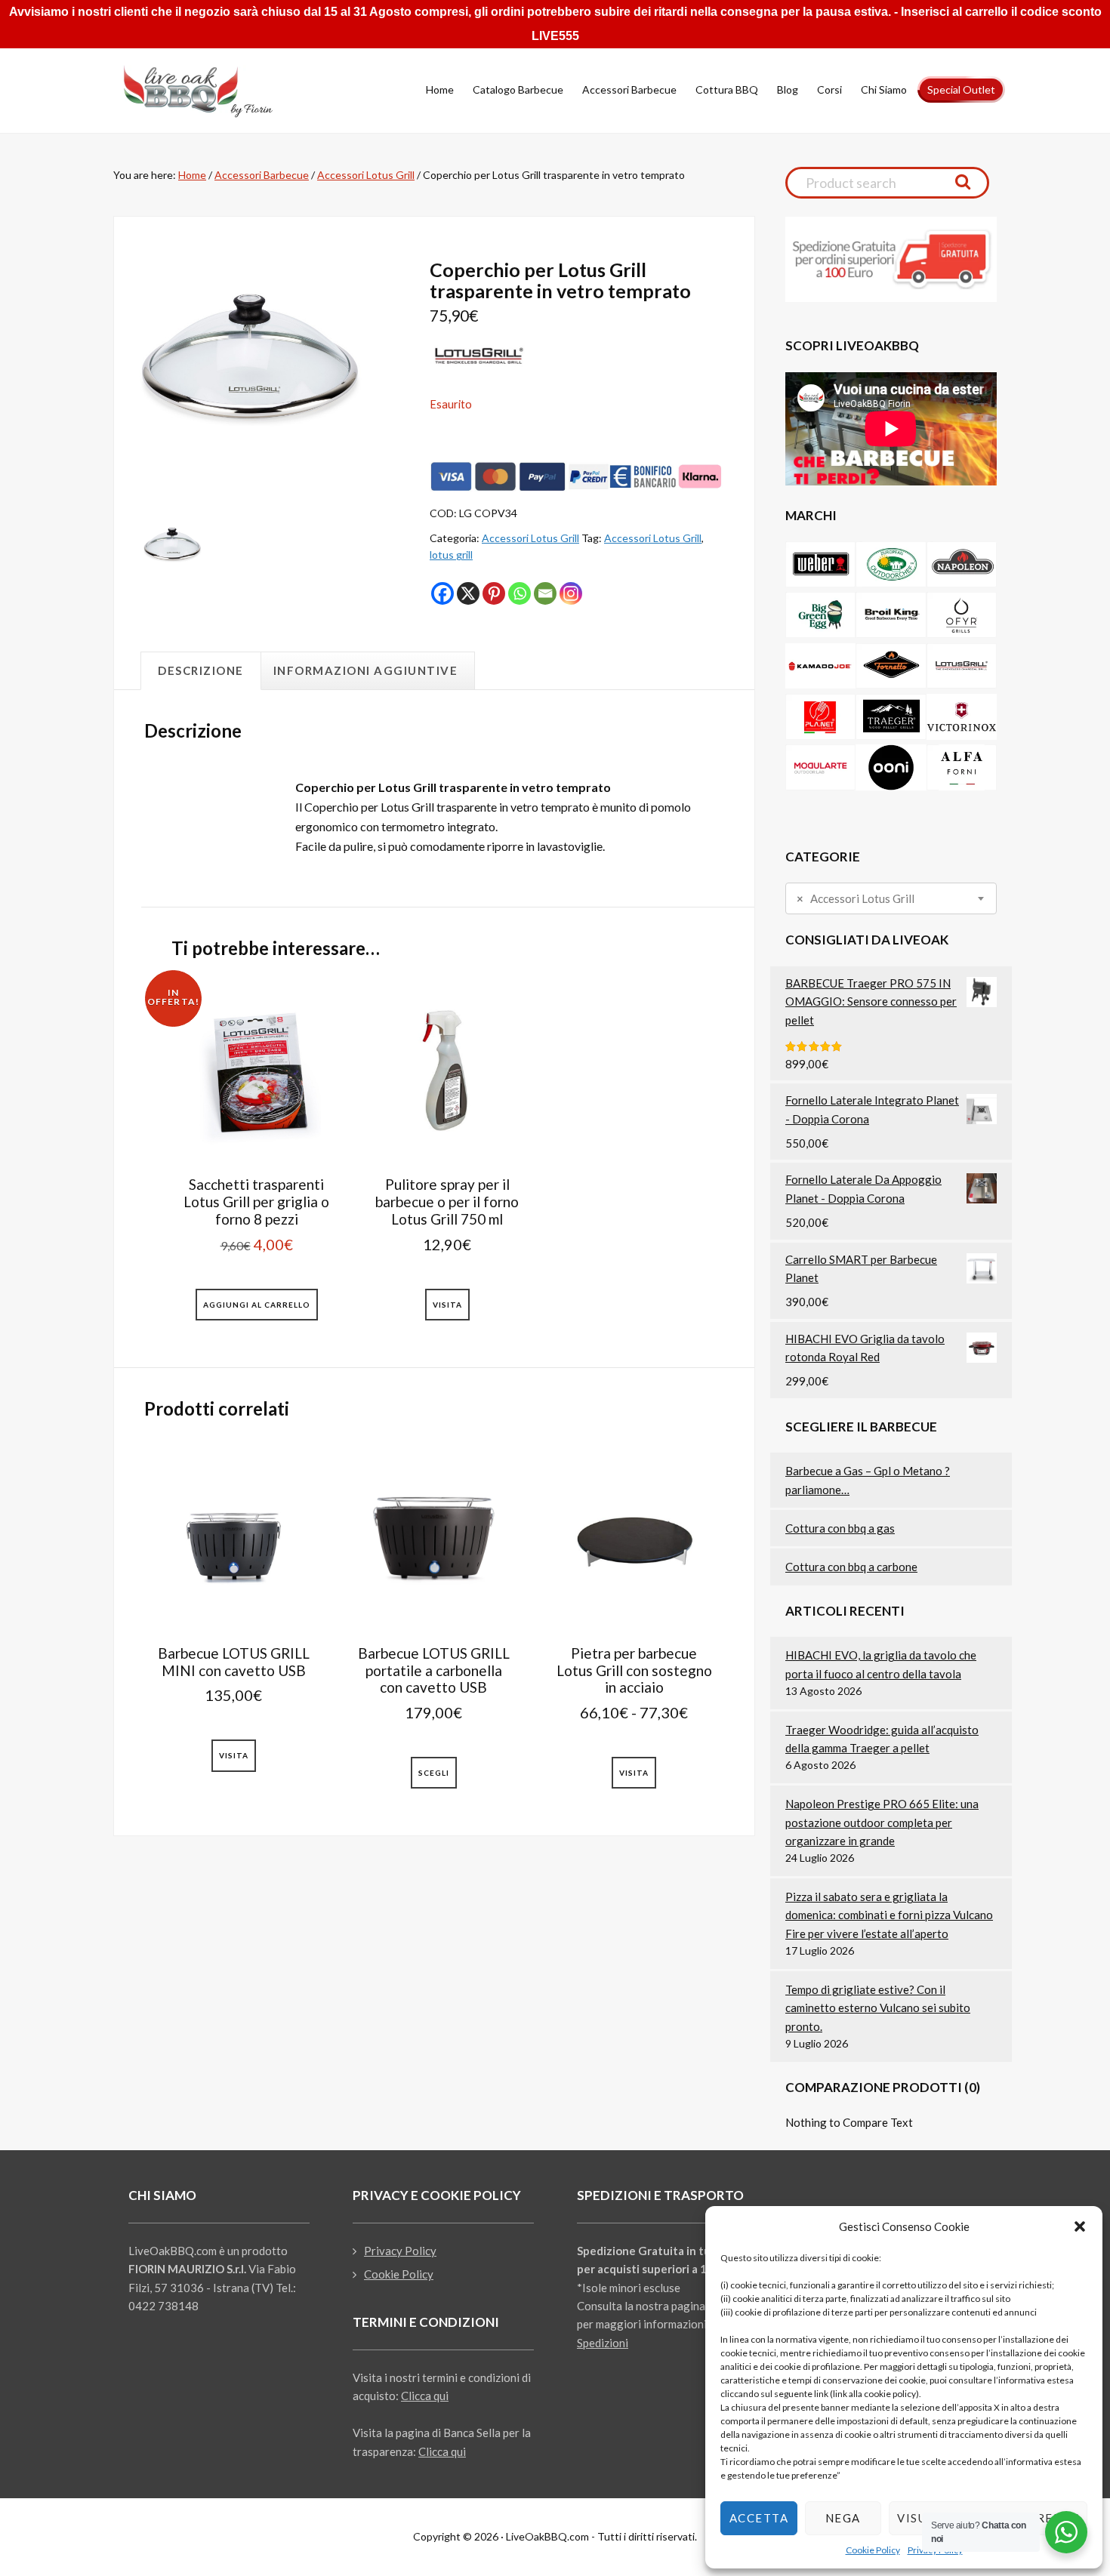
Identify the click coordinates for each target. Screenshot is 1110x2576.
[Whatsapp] (520, 593)
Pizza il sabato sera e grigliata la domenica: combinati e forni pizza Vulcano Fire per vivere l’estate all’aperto (889, 1915)
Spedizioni (603, 2343)
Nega (843, 2518)
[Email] (545, 593)
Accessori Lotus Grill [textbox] (856, 899)
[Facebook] (442, 593)
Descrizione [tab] (201, 670)
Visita (447, 1305)
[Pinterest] (494, 593)
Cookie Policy (873, 2550)
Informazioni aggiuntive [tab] (366, 670)
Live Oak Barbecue (211, 91)
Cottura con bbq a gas (840, 1528)
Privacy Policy (400, 2251)
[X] (468, 593)
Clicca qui (425, 2396)
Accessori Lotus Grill (366, 175)
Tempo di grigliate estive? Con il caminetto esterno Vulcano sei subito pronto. (878, 2008)
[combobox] (891, 898)
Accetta (759, 2518)
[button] (1080, 2226)
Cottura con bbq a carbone (851, 1567)
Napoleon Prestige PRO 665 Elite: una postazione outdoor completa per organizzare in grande (882, 1822)
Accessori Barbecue (262, 175)
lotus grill (451, 555)
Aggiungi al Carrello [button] (257, 1305)
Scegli (434, 1773)
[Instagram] (571, 593)
